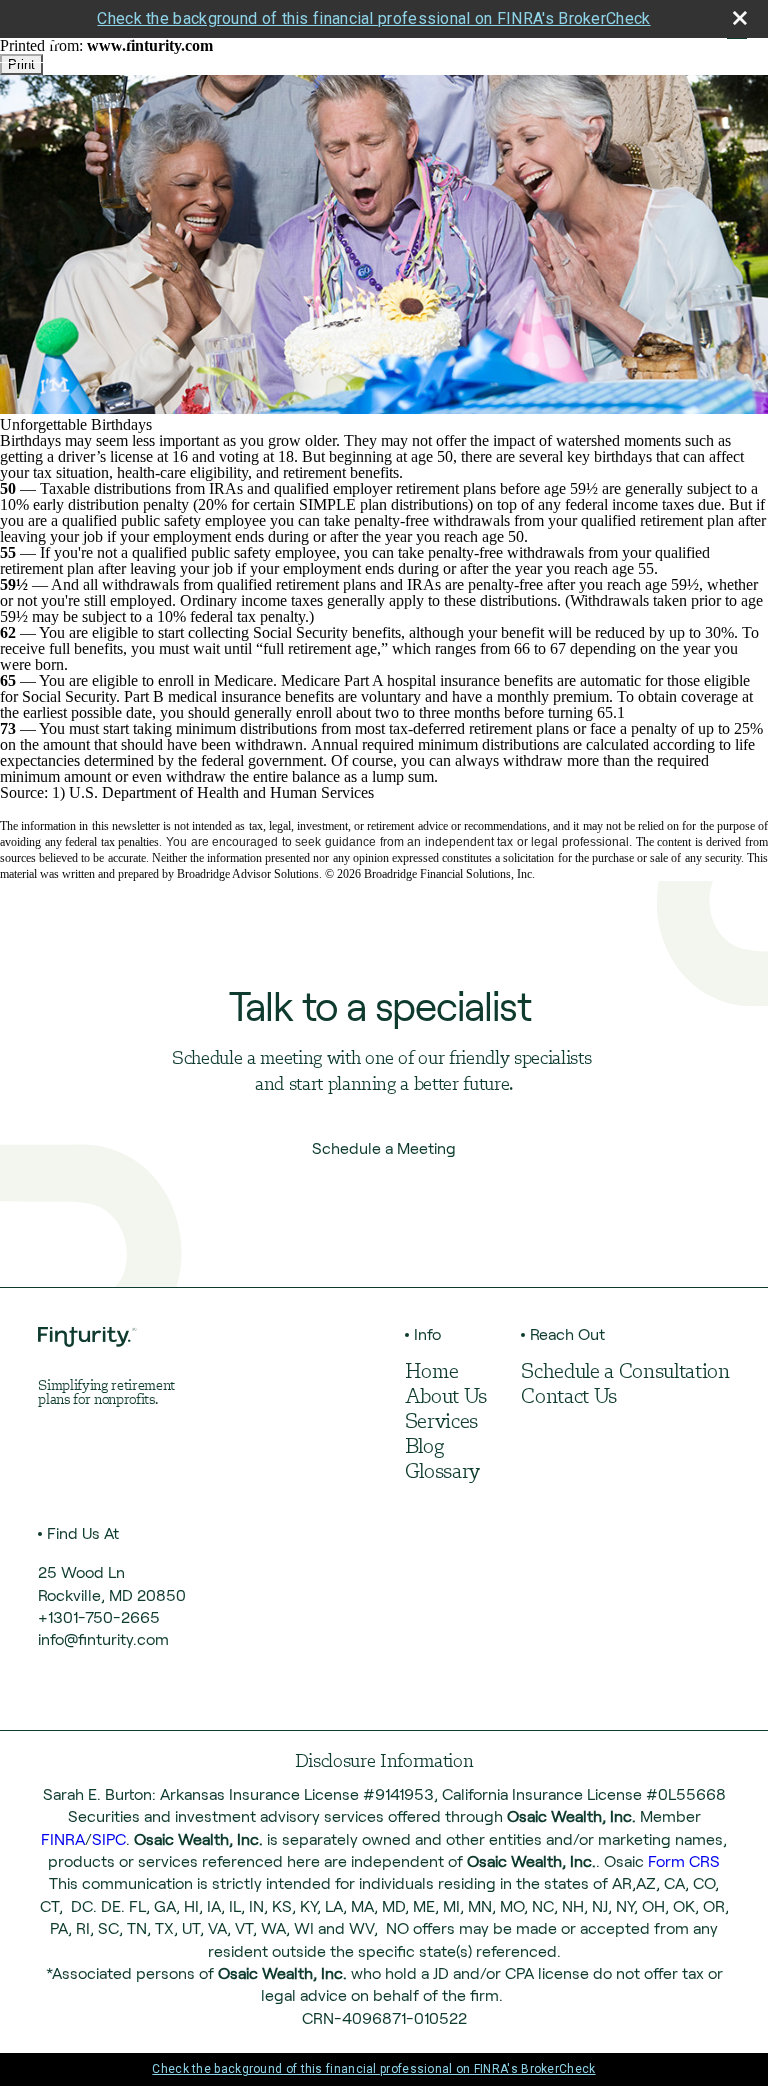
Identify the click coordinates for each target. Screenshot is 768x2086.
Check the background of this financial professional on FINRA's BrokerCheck (373, 18)
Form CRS (684, 1861)
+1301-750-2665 (99, 1617)
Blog (424, 1448)
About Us (446, 1398)
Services (441, 1423)
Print (21, 64)
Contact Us (569, 1398)
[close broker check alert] (740, 18)
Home (432, 1373)
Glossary (442, 1473)
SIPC (109, 1839)
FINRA (63, 1839)
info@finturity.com (103, 1639)
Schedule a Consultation (625, 1373)
